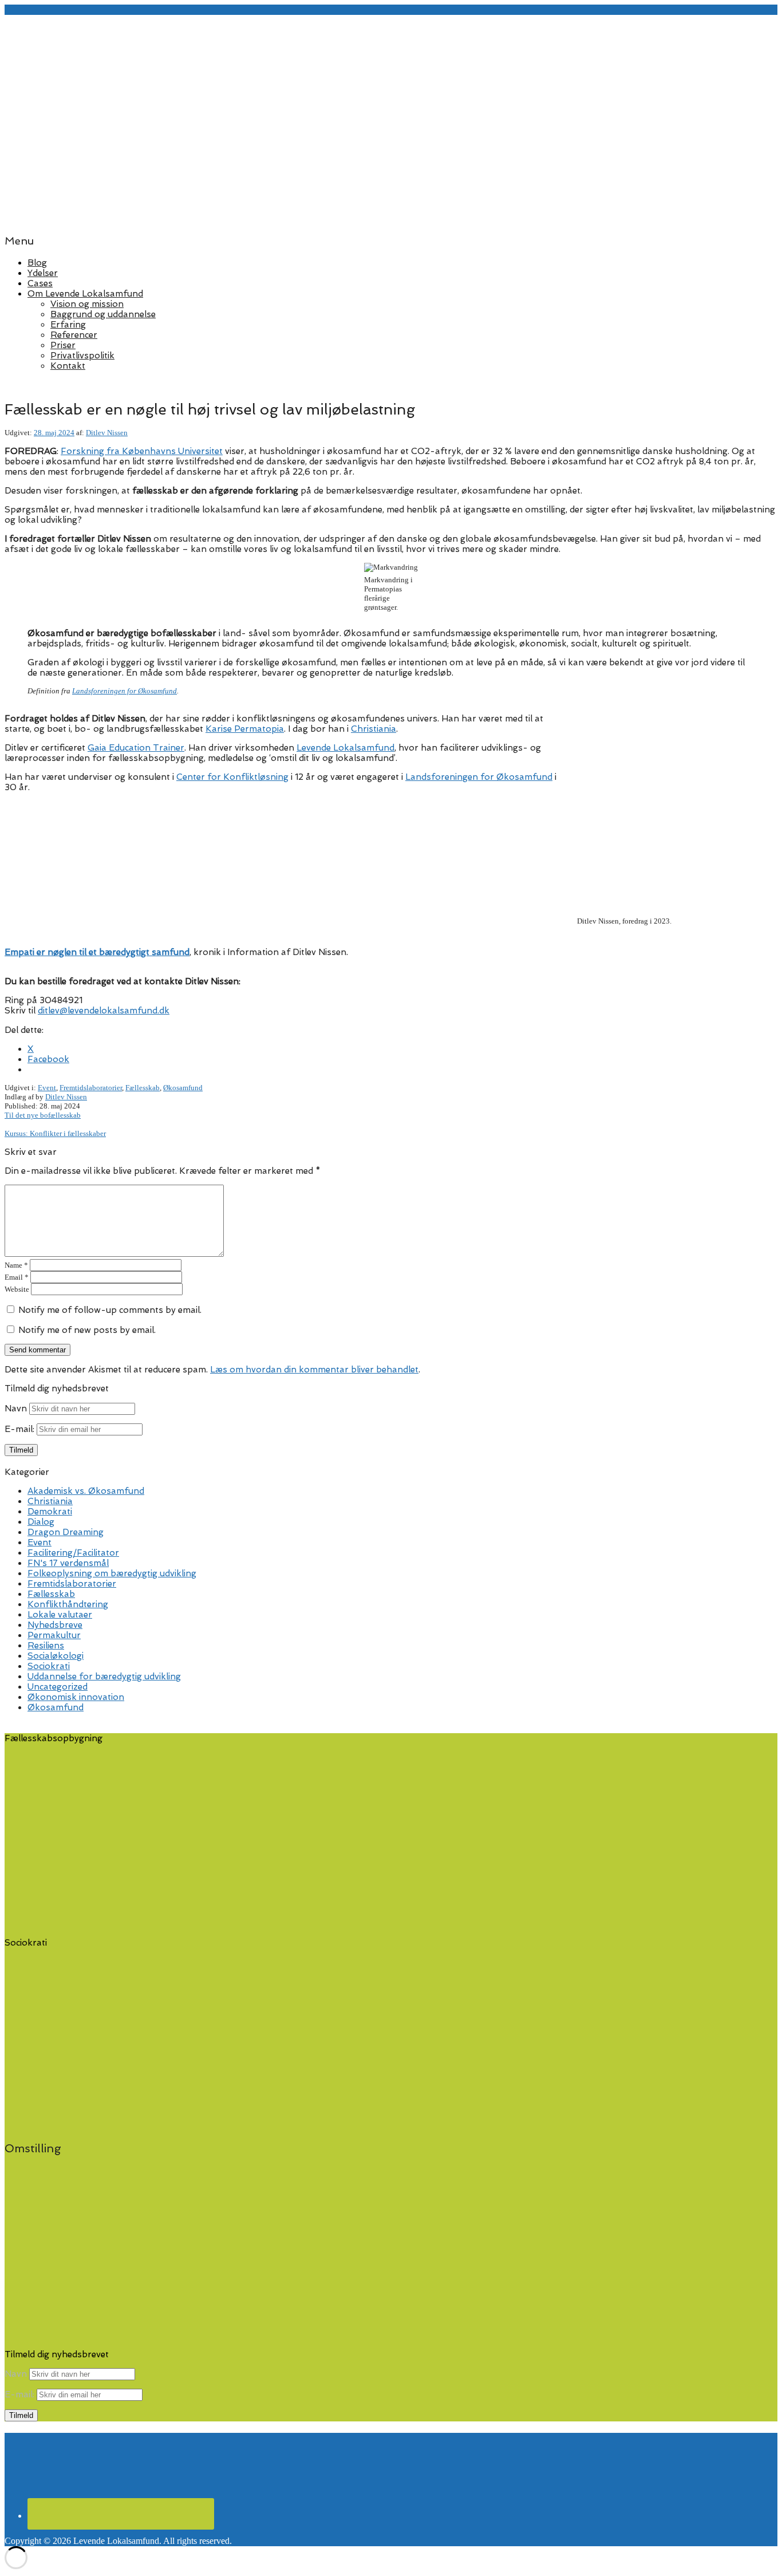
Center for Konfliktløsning (232, 777)
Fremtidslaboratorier (91, 1088)
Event (47, 1088)
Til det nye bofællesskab (43, 1115)
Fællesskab (143, 1088)
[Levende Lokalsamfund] (391, 218)
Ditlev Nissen (107, 433)
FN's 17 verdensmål (68, 1563)
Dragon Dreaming (66, 1532)
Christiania (374, 729)
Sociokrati (49, 1666)
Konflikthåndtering (68, 1604)
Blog (37, 263)
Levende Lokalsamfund (345, 748)
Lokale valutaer (60, 1615)
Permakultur (54, 1635)
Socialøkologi (56, 1656)
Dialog (41, 1522)
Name (16, 1265)
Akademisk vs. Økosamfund (86, 1491)
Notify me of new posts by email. (87, 1330)
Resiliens (46, 1646)
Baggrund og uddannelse (103, 314)
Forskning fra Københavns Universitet (142, 451)
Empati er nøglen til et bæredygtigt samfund (97, 952)
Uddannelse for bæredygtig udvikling (104, 1676)
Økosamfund (183, 1088)
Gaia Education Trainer (136, 748)
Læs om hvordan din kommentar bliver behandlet (314, 1370)
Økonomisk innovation (76, 1697)
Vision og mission (87, 304)
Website (17, 1289)
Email (17, 1277)
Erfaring (68, 325)
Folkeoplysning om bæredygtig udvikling (112, 1573)
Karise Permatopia (245, 729)
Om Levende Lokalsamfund (85, 294)
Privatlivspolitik (82, 356)
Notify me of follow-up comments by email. (110, 1310)
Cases (40, 283)
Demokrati (50, 1512)
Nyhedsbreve (55, 1625)
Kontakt (68, 366)
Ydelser (43, 273)
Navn (16, 1409)
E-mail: (21, 1429)
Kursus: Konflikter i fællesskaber (55, 1133)
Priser (63, 345)
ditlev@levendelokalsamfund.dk (104, 1011)
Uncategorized (58, 1687)
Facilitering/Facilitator (73, 1553)
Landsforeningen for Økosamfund (125, 691)
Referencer (74, 335)
